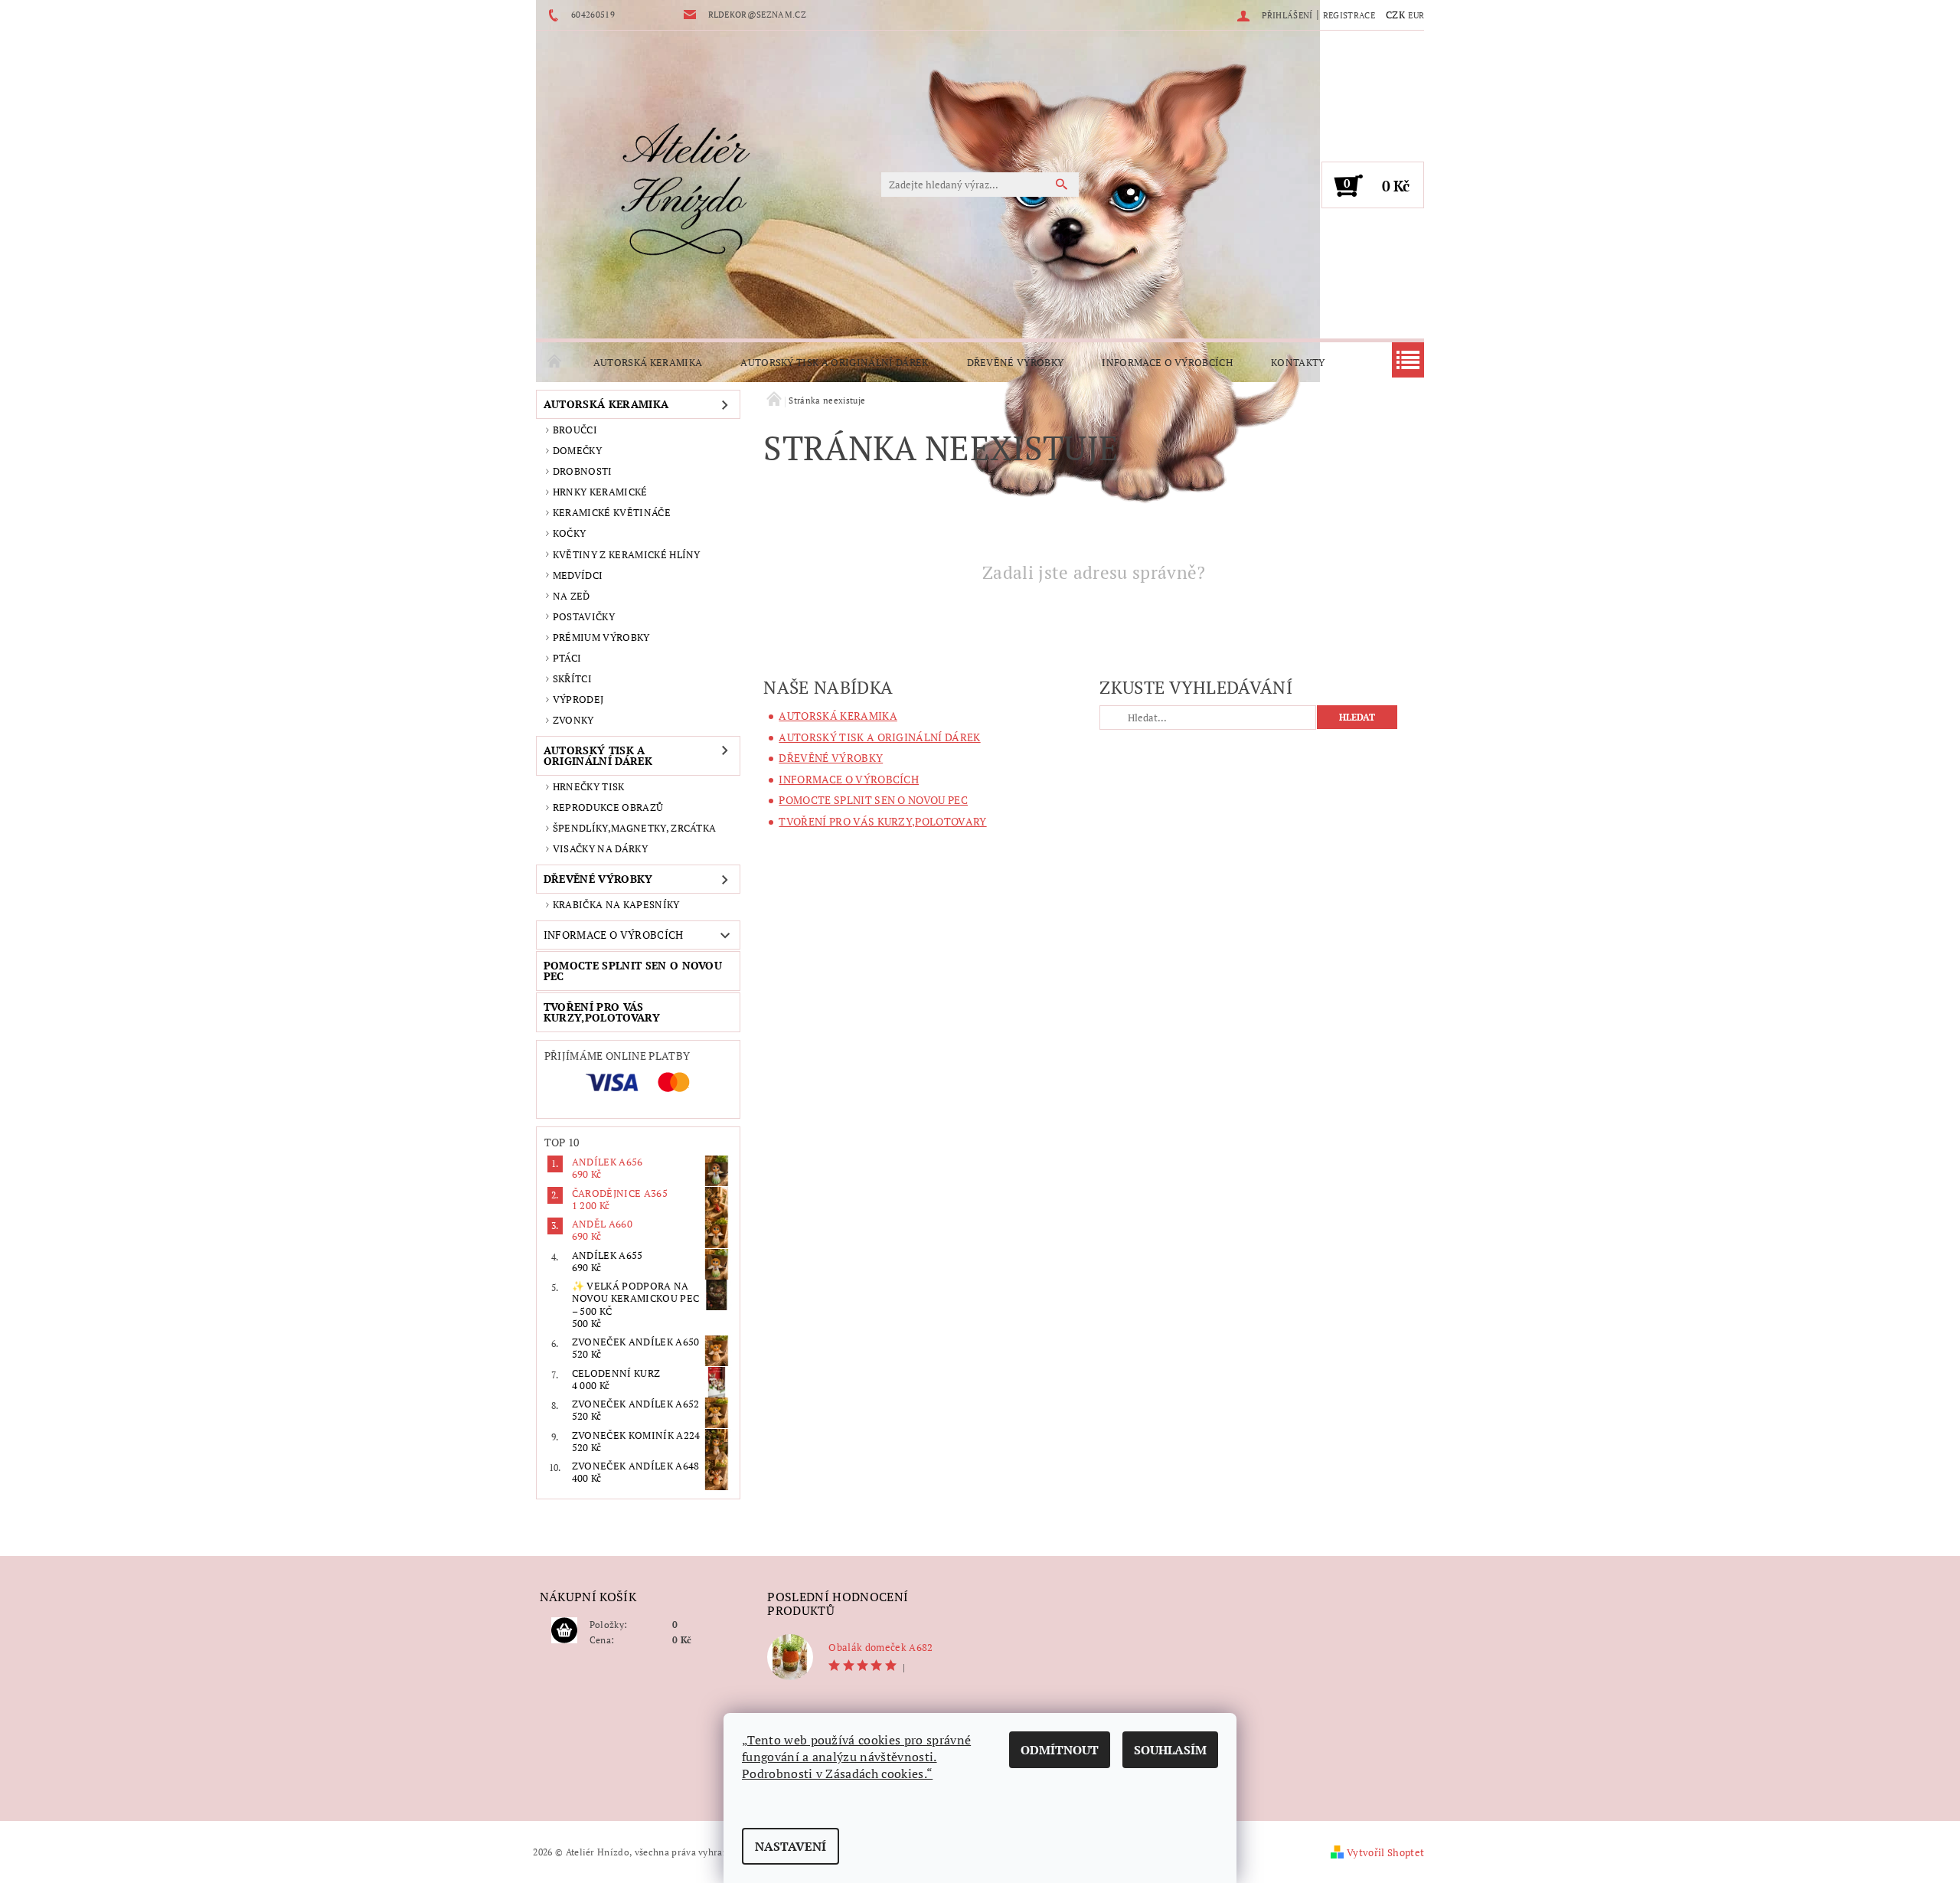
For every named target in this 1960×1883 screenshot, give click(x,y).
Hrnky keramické (600, 492)
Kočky (570, 533)
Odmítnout (1060, 1750)
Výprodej (578, 699)
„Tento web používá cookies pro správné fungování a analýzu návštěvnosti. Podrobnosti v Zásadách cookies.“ (856, 1757)
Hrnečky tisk (589, 786)
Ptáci (567, 658)
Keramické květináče (612, 512)
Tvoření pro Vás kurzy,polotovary (602, 1012)
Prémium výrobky (601, 637)
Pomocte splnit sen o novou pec (633, 971)
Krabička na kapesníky (616, 904)
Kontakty (1298, 362)
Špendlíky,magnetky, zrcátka (635, 828)
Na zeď (572, 596)
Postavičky (584, 616)
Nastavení (791, 1846)
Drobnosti (583, 471)
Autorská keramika (648, 362)
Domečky (577, 450)
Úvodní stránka (555, 362)
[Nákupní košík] (564, 1631)
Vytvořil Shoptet (1385, 1852)
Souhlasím (1170, 1750)
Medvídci (578, 575)
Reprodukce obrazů (608, 807)
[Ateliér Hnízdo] (685, 192)
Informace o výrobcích (1167, 362)
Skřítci (572, 678)
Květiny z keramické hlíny (627, 554)
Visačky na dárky (600, 848)
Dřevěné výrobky (1016, 362)
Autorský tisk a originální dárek (834, 362)
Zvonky (573, 720)
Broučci (575, 430)
